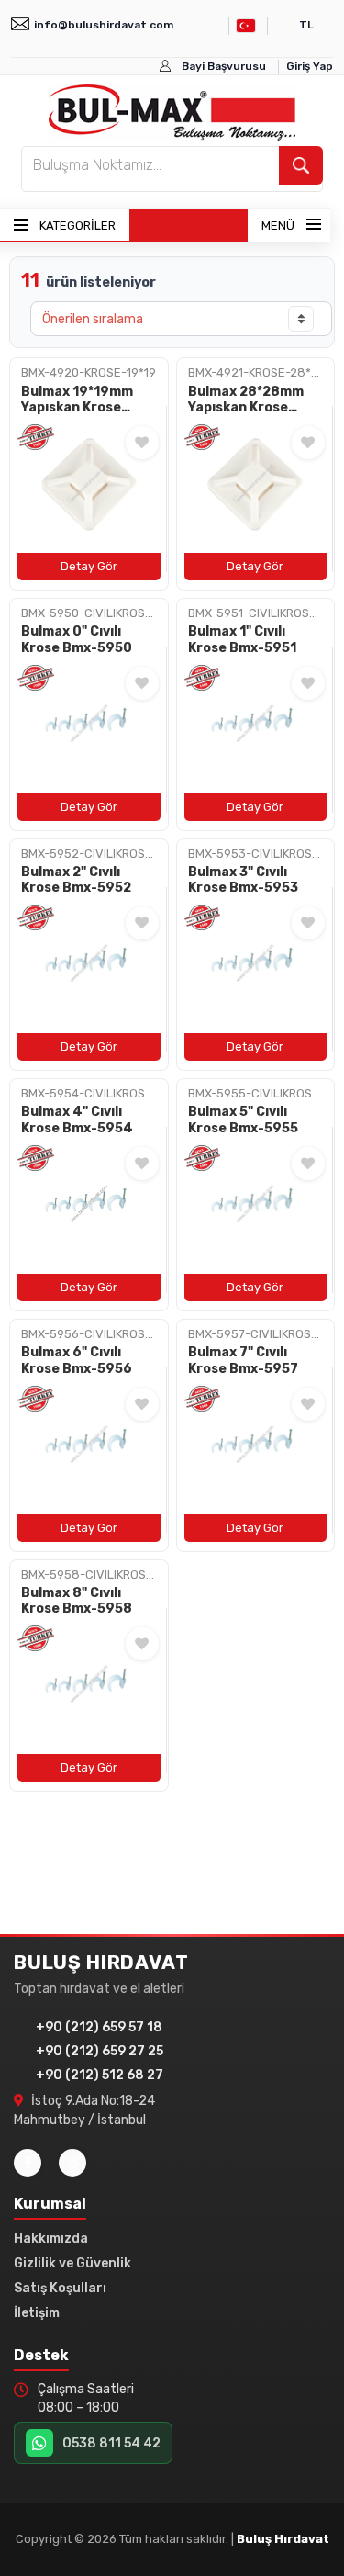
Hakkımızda (51, 2239)
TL (306, 25)
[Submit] (301, 165)
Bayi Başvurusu (224, 66)
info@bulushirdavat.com (104, 25)
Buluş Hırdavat (283, 2539)
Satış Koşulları (60, 2288)
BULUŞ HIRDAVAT (101, 1963)
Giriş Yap (310, 66)
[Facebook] (28, 2163)
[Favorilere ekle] (142, 443)
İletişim (37, 2313)
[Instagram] (72, 2163)
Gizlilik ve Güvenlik (72, 2263)
